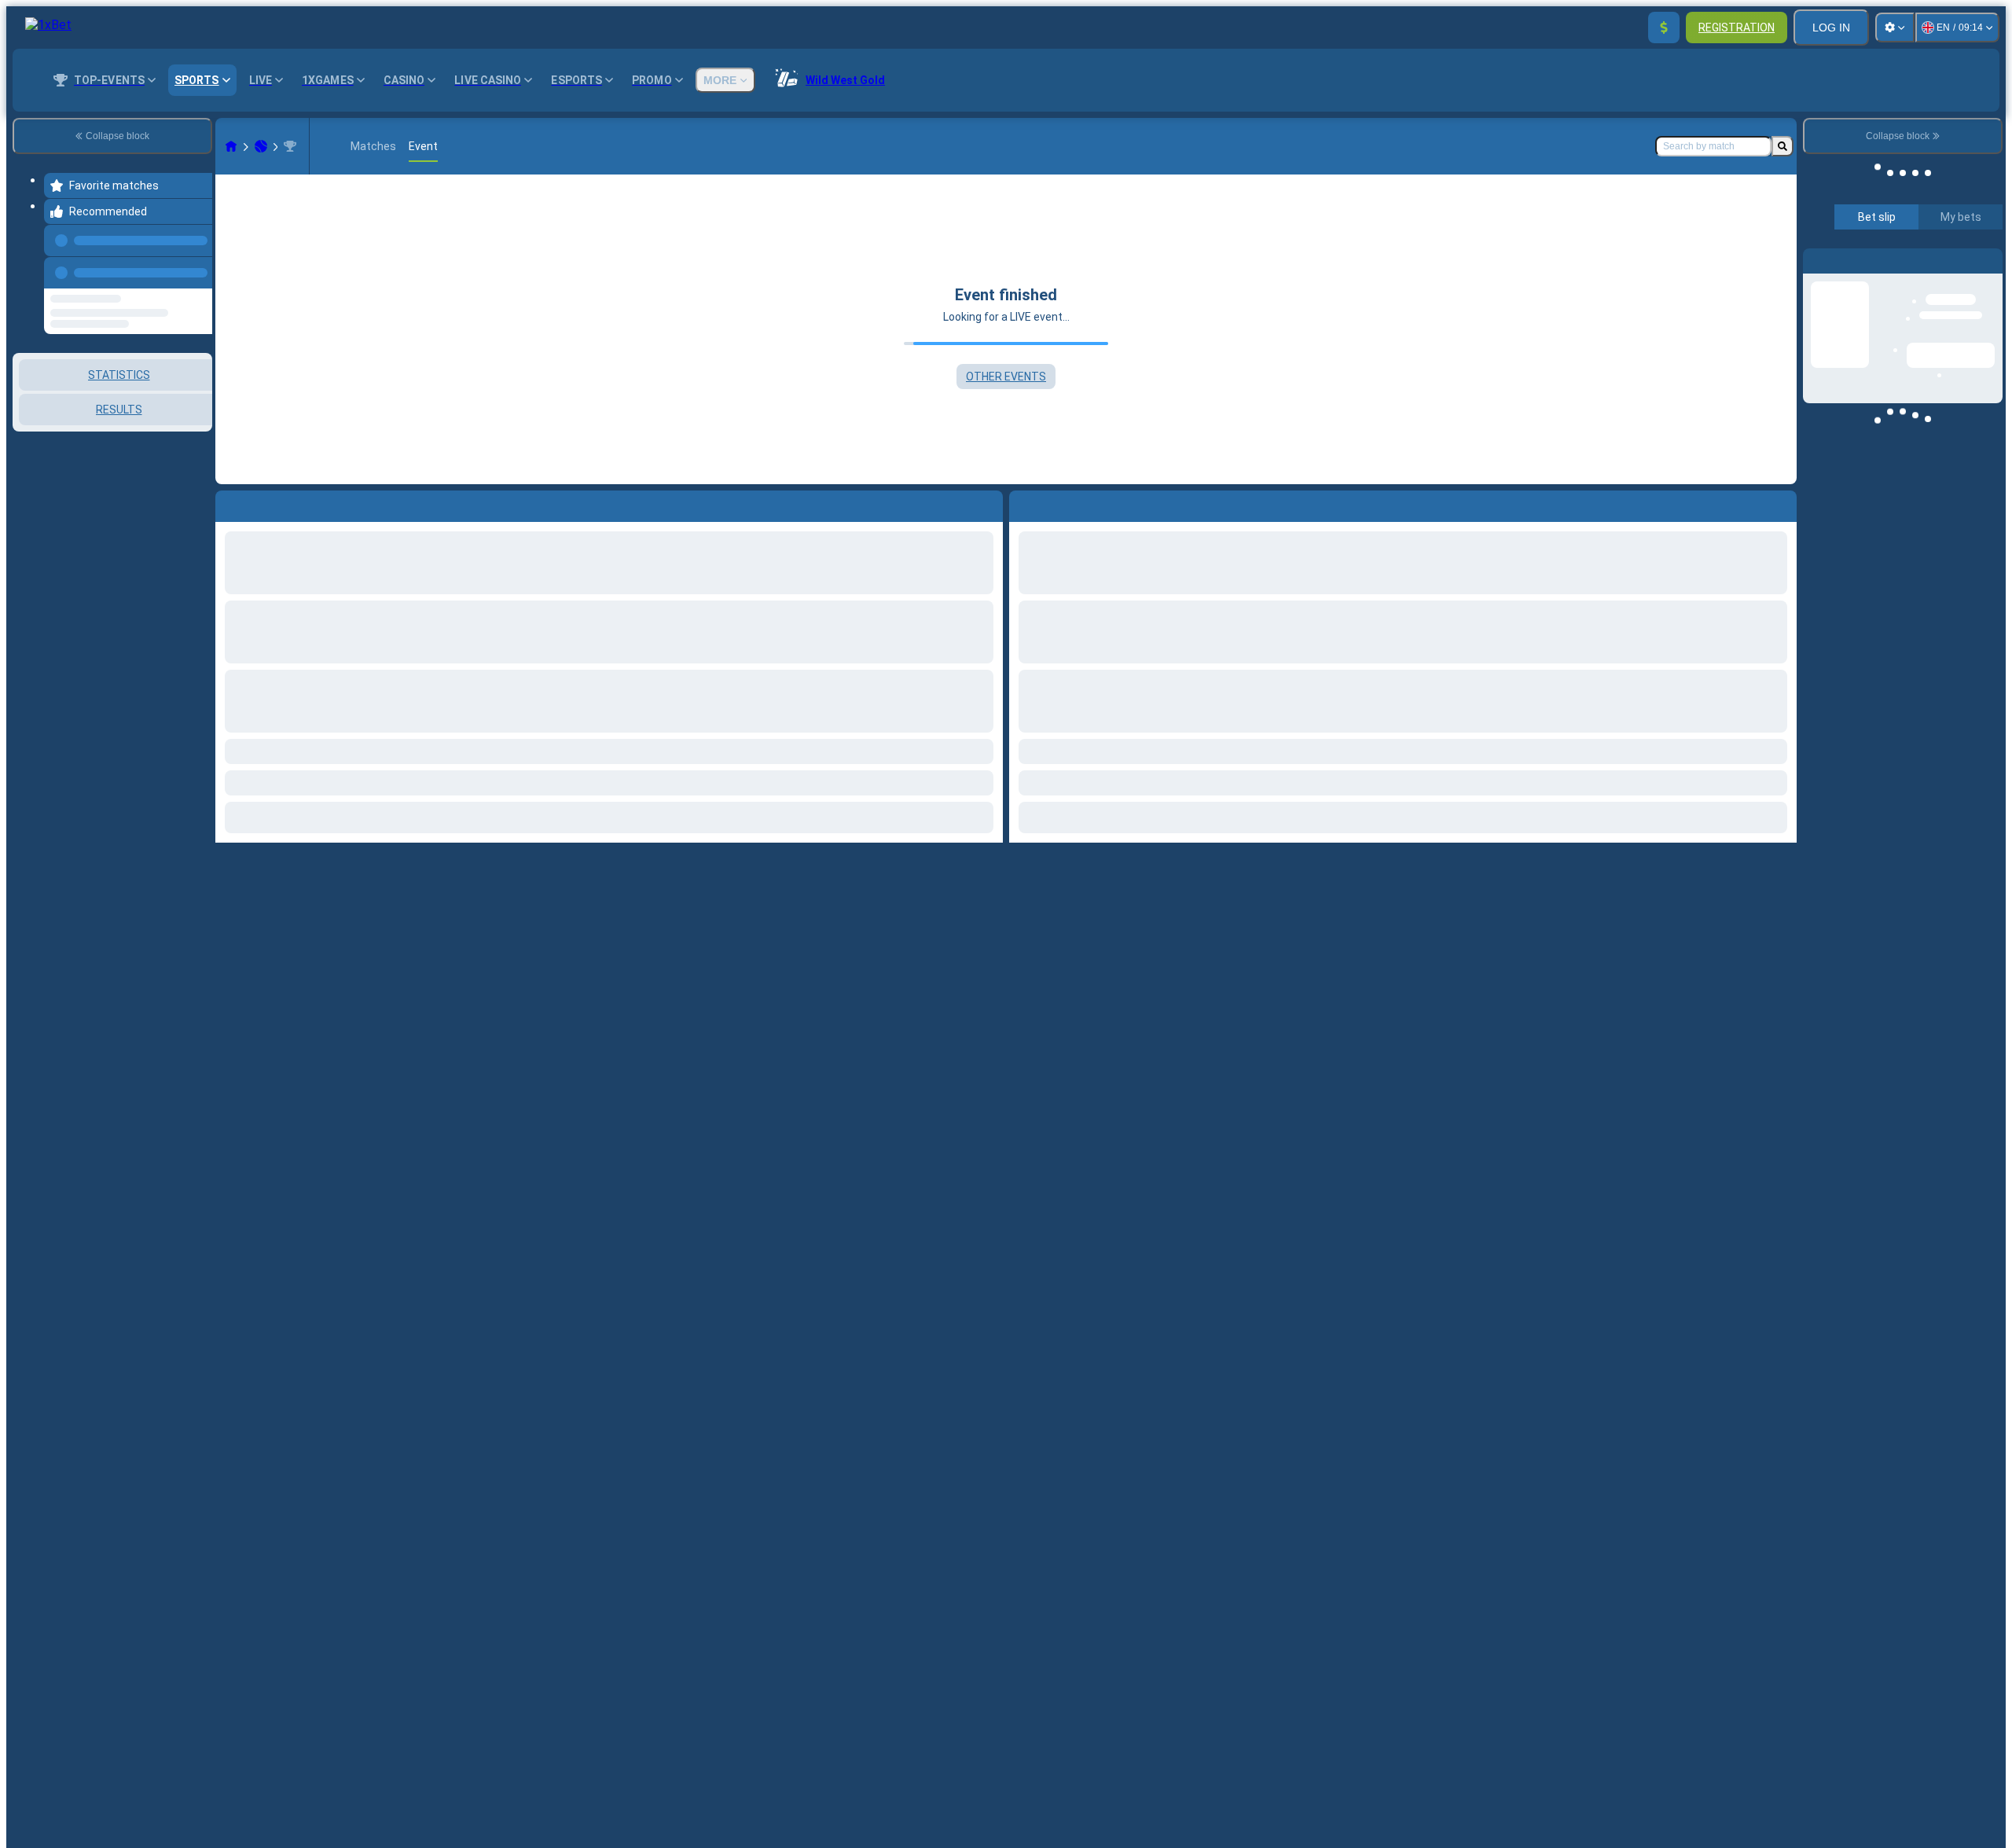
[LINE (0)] (231, 146)
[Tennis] (261, 146)
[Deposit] (1664, 28)
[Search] (1783, 146)
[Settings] (1895, 28)
